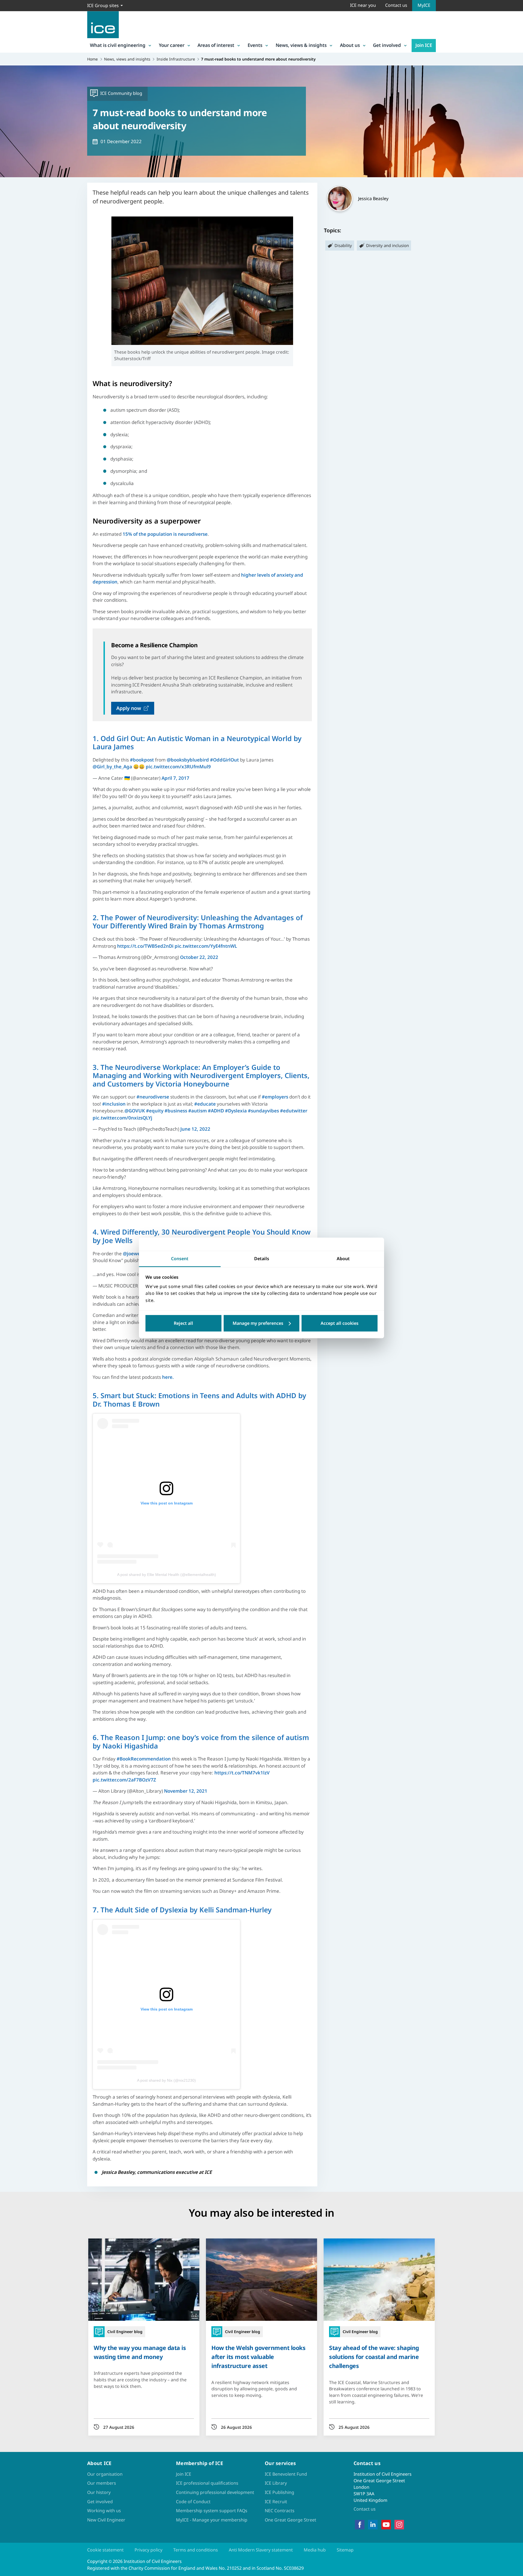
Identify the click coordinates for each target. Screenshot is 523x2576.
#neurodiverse (153, 1097)
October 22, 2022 (199, 957)
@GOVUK (135, 1111)
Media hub (315, 2550)
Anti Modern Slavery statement (261, 2550)
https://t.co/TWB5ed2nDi (145, 946)
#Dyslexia (236, 1111)
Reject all (183, 1323)
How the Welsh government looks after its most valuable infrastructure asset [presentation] (258, 2357)
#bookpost (142, 760)
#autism (197, 1111)
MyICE (424, 5)
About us (350, 45)
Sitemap (345, 2550)
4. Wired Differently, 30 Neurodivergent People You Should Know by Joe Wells (202, 1236)
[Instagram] (399, 2525)
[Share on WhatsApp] (9, 1291)
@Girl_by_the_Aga (112, 767)
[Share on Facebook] (9, 1263)
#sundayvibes (263, 1111)
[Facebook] (360, 2525)
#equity (155, 1111)
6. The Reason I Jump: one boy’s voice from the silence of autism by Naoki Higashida (201, 1742)
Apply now (129, 708)
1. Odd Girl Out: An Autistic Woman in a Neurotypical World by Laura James (197, 743)
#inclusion (114, 1104)
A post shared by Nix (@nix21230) (166, 2080)
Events (255, 45)
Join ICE (424, 45)
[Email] (9, 1305)
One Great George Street (291, 2520)
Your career (172, 45)
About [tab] (343, 1259)
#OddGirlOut (224, 760)
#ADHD (216, 1111)
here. (168, 1377)
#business (176, 1111)
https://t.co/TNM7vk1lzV (242, 1773)
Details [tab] (262, 1259)
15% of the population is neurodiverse (165, 534)
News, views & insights (301, 45)
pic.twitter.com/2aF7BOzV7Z (124, 1780)
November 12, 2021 (186, 1791)
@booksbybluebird (188, 760)
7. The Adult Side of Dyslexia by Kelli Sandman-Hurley (182, 1910)
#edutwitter (294, 1111)
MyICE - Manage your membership (212, 2520)
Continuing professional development (215, 2492)
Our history (99, 2492)
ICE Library (276, 2483)
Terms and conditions (196, 2550)
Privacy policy (148, 2550)
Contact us (396, 5)
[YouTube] (386, 2525)
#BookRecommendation (144, 1759)
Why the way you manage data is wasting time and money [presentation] (140, 2352)
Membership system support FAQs (212, 2511)
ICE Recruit (276, 2502)
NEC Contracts (280, 2511)
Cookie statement (105, 2550)
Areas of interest (216, 45)
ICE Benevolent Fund (286, 2474)
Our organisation (105, 2474)
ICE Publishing (279, 2492)
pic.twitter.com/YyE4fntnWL (206, 946)
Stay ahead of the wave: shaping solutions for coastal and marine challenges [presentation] (374, 2357)
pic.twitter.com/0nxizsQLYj (122, 1118)
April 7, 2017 (175, 778)
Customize (262, 1323)
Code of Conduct (193, 2502)
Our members (102, 2483)
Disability (343, 245)
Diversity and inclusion (387, 245)
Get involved (387, 45)
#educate (205, 1104)
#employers (275, 1097)
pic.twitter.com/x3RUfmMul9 (178, 767)
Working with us (104, 2511)
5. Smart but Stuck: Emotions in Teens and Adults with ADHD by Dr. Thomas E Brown (199, 1400)
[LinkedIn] (373, 2525)
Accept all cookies (340, 1323)
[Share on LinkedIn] (9, 1277)
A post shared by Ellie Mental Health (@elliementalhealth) (167, 1575)
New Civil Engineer (106, 2520)
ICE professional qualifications (207, 2483)
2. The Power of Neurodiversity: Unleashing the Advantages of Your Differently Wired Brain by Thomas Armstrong (198, 922)
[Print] (9, 1320)
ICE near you (363, 5)
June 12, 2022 (195, 1129)
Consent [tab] (180, 1259)
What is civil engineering (118, 45)
